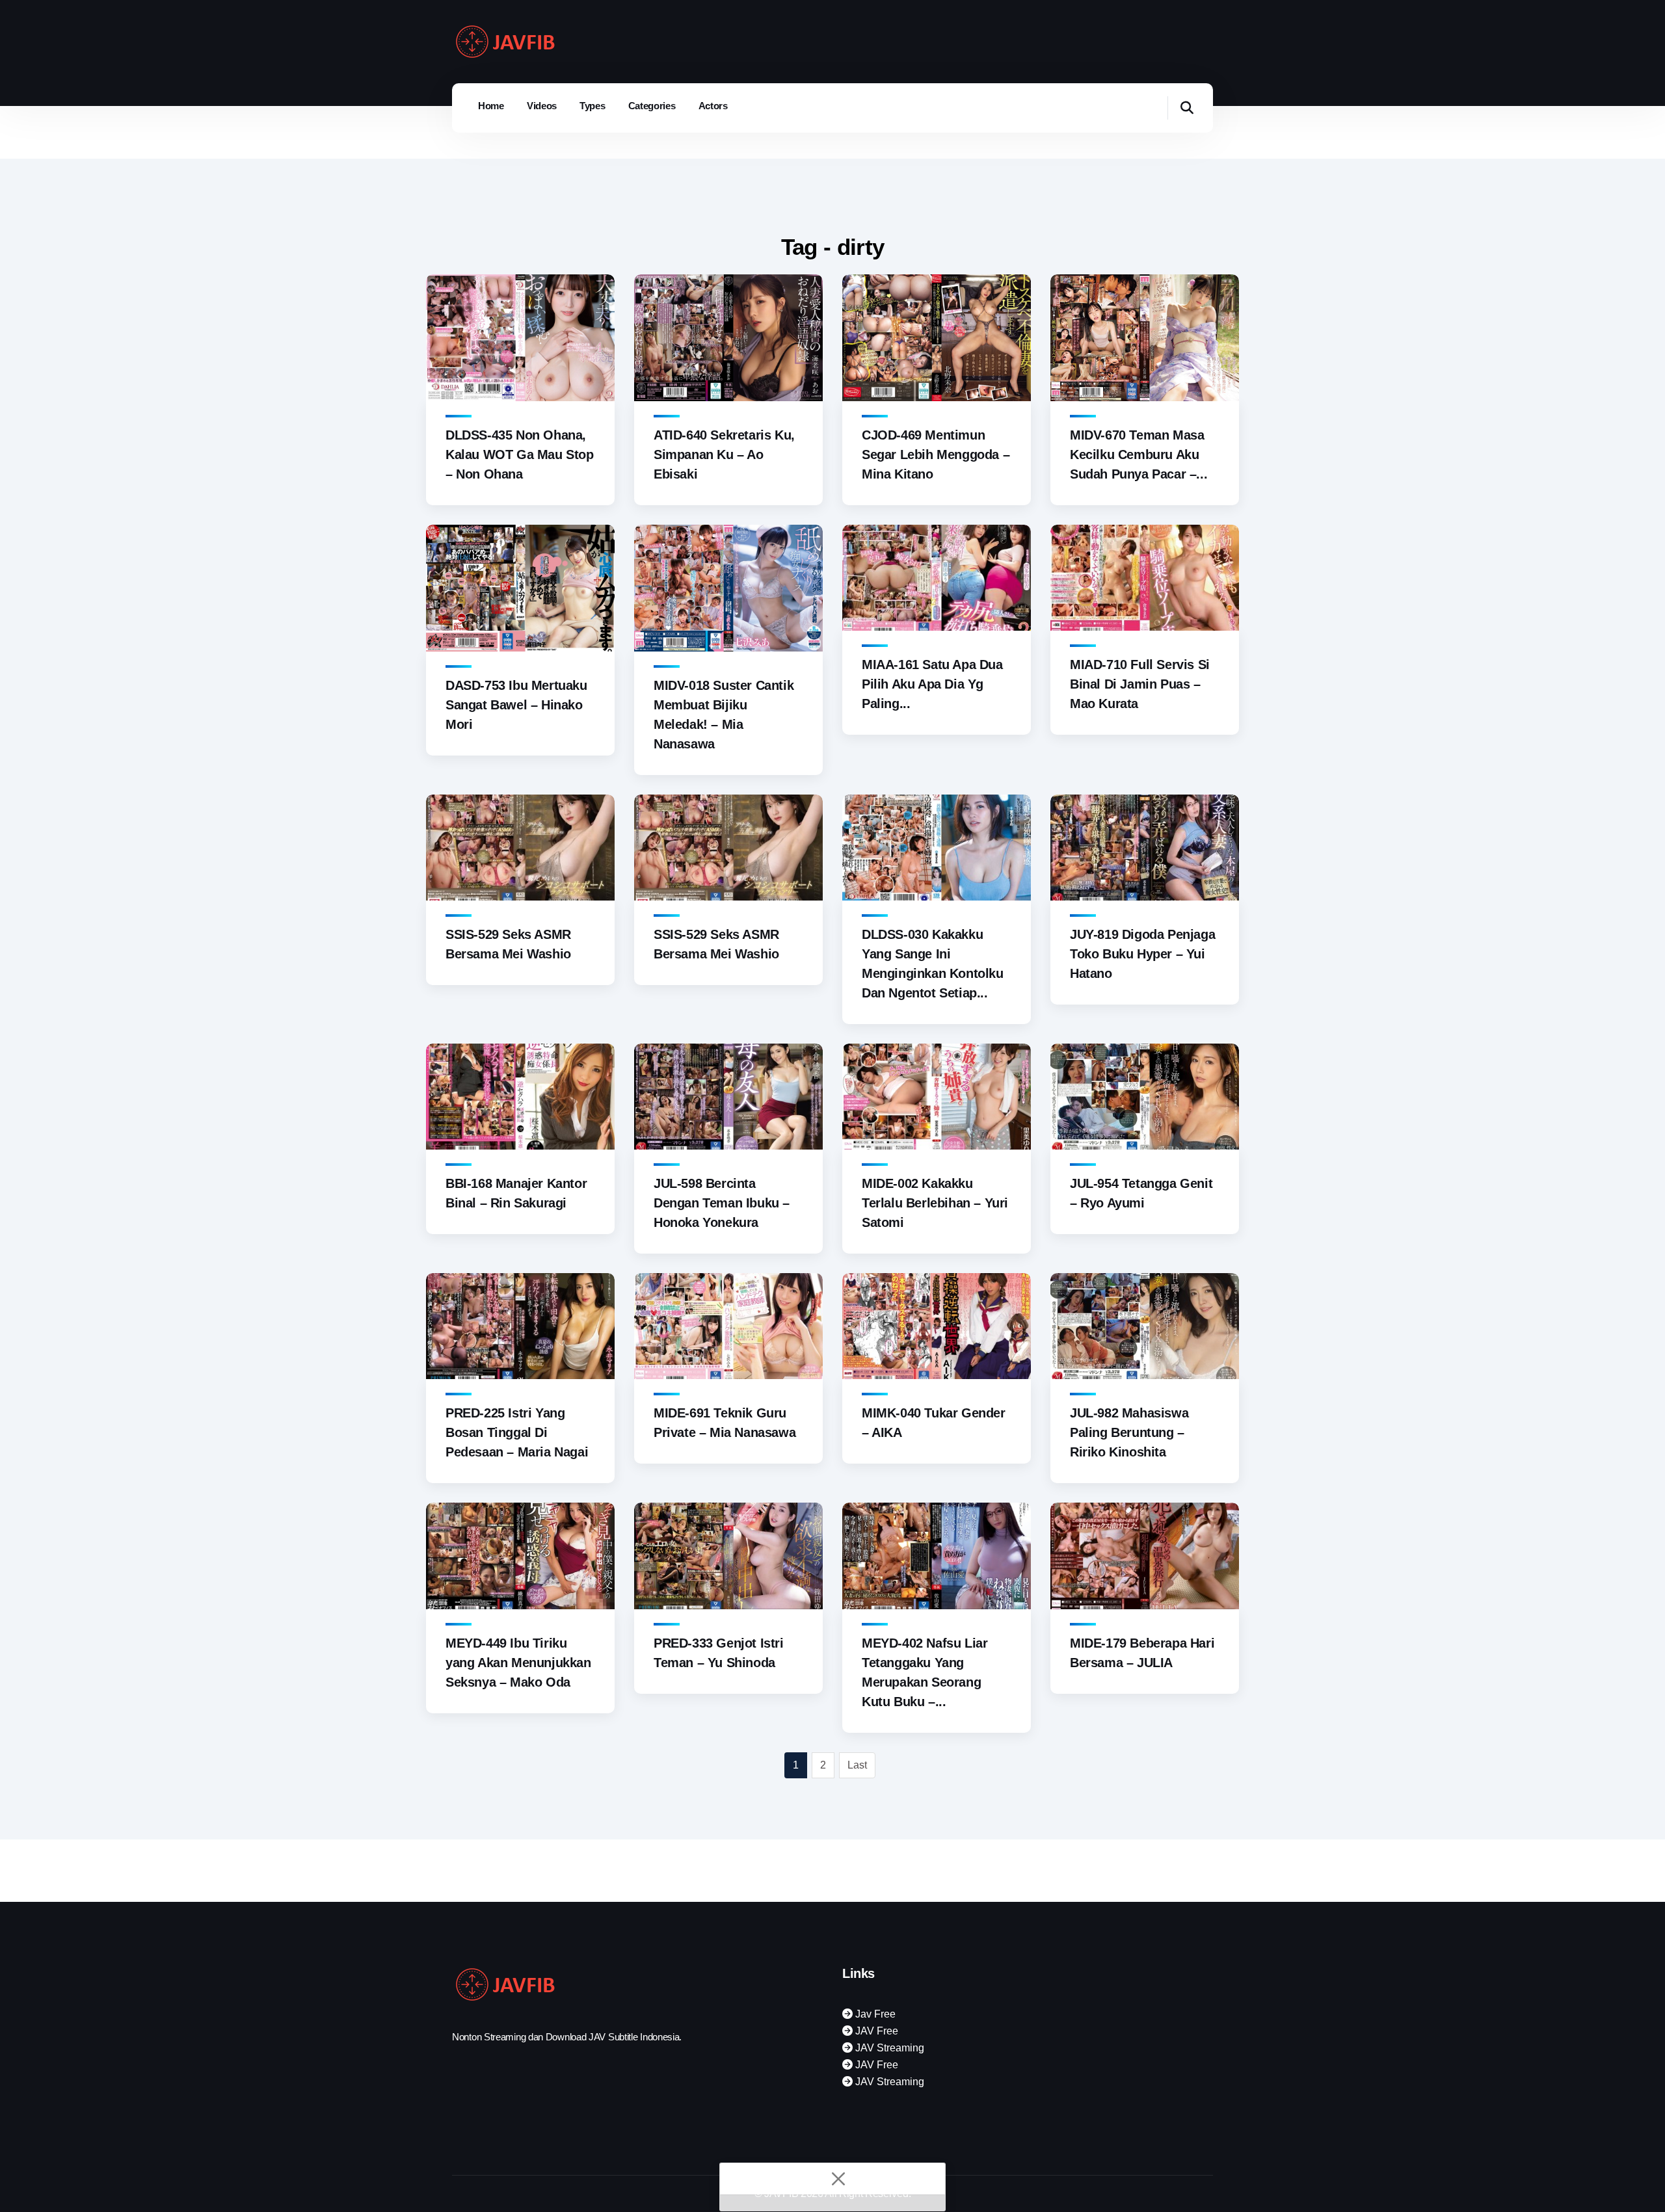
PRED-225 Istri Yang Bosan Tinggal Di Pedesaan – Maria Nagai (517, 1432)
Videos (542, 106)
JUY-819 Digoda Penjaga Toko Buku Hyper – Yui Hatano (1142, 954)
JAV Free (875, 2031)
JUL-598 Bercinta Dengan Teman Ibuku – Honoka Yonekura (722, 1203)
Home (491, 106)
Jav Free (874, 2014)
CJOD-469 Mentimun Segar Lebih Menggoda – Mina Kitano (936, 454)
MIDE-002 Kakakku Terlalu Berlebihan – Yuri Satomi (935, 1203)
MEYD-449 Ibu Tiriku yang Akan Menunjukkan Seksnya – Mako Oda (518, 1663)
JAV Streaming (888, 2048)
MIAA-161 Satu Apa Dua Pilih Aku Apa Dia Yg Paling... (932, 684)
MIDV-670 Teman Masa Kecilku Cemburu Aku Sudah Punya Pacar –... (1139, 454)
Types (593, 106)
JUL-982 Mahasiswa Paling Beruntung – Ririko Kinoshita (1129, 1432)
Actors (713, 106)
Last (857, 1765)
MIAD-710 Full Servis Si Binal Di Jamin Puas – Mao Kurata (1140, 684)
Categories (652, 106)
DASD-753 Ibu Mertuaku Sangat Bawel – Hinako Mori (516, 705)
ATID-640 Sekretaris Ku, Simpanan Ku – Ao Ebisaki (724, 454)
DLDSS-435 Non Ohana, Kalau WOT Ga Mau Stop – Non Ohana (520, 454)
